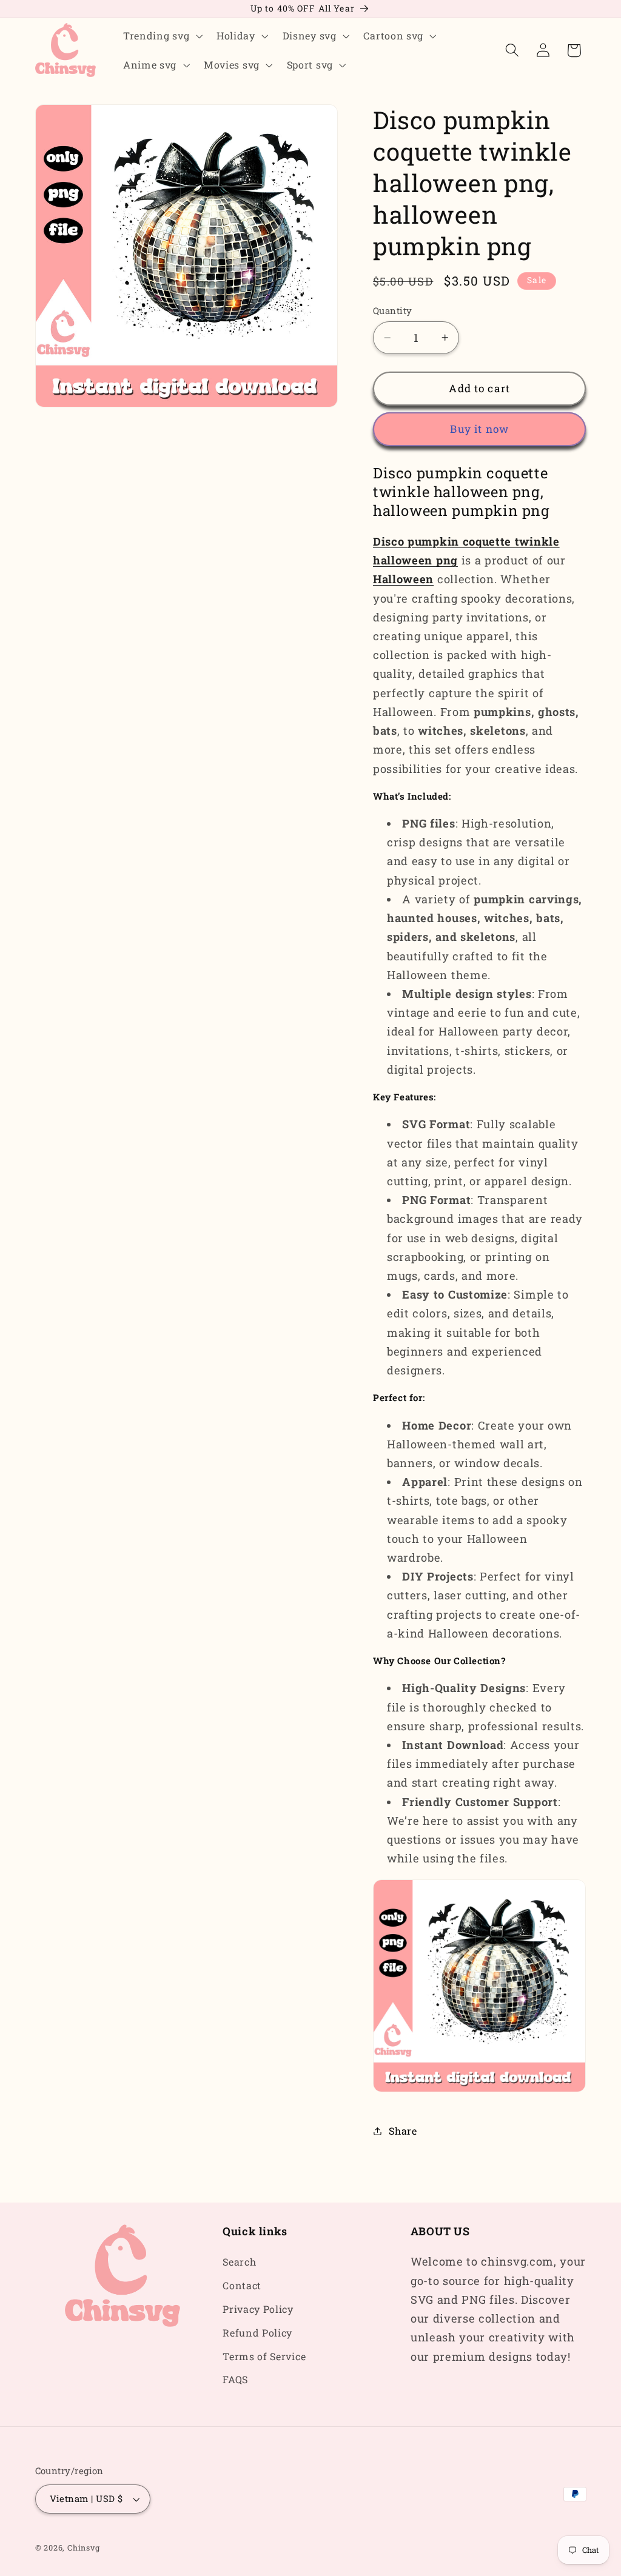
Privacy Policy (258, 2309)
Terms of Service (264, 2356)
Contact (242, 2285)
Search (239, 2262)
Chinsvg (84, 2548)
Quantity (393, 310)
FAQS (235, 2379)
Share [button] (403, 2131)
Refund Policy (257, 2333)
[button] (161, 36)
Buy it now (479, 429)
